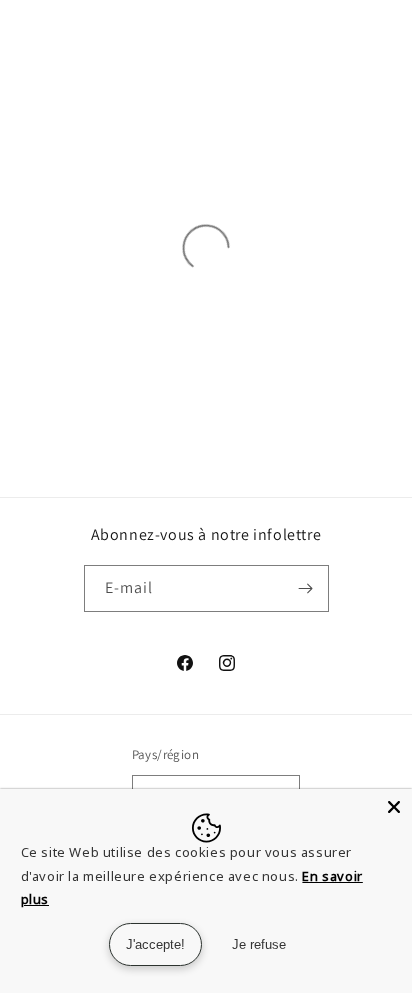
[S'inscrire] (306, 588)
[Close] (394, 807)
